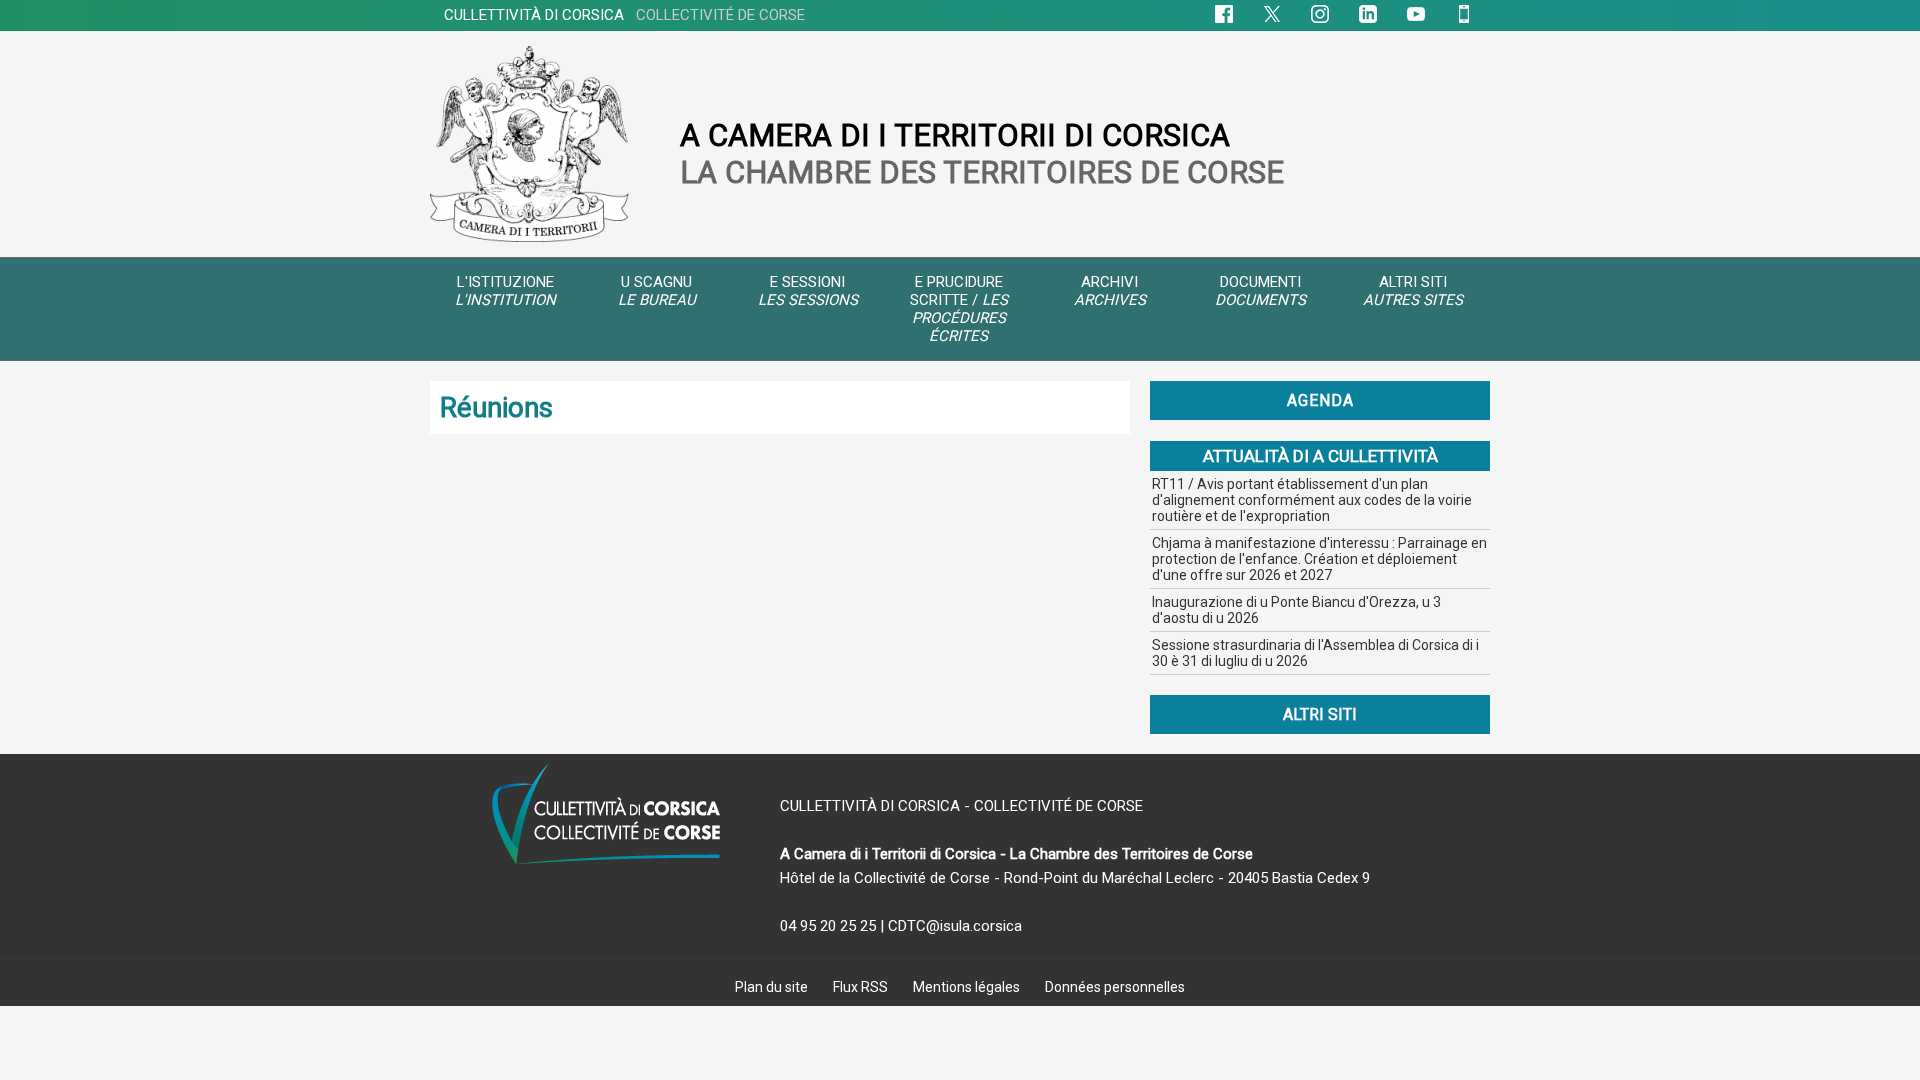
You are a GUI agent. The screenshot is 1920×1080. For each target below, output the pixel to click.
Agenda (1320, 400)
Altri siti (1413, 291)
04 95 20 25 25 (828, 926)
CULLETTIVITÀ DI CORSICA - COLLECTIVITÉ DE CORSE (961, 806)
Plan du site (773, 987)
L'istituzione (505, 291)
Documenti (1260, 291)
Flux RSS (862, 987)
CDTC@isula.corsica (955, 926)
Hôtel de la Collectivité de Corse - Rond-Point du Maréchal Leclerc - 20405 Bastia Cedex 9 (1075, 878)
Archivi (1110, 291)
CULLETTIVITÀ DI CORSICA (624, 15)
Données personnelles (1115, 987)
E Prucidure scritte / (959, 309)
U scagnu (657, 291)
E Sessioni (808, 291)
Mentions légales (968, 987)
